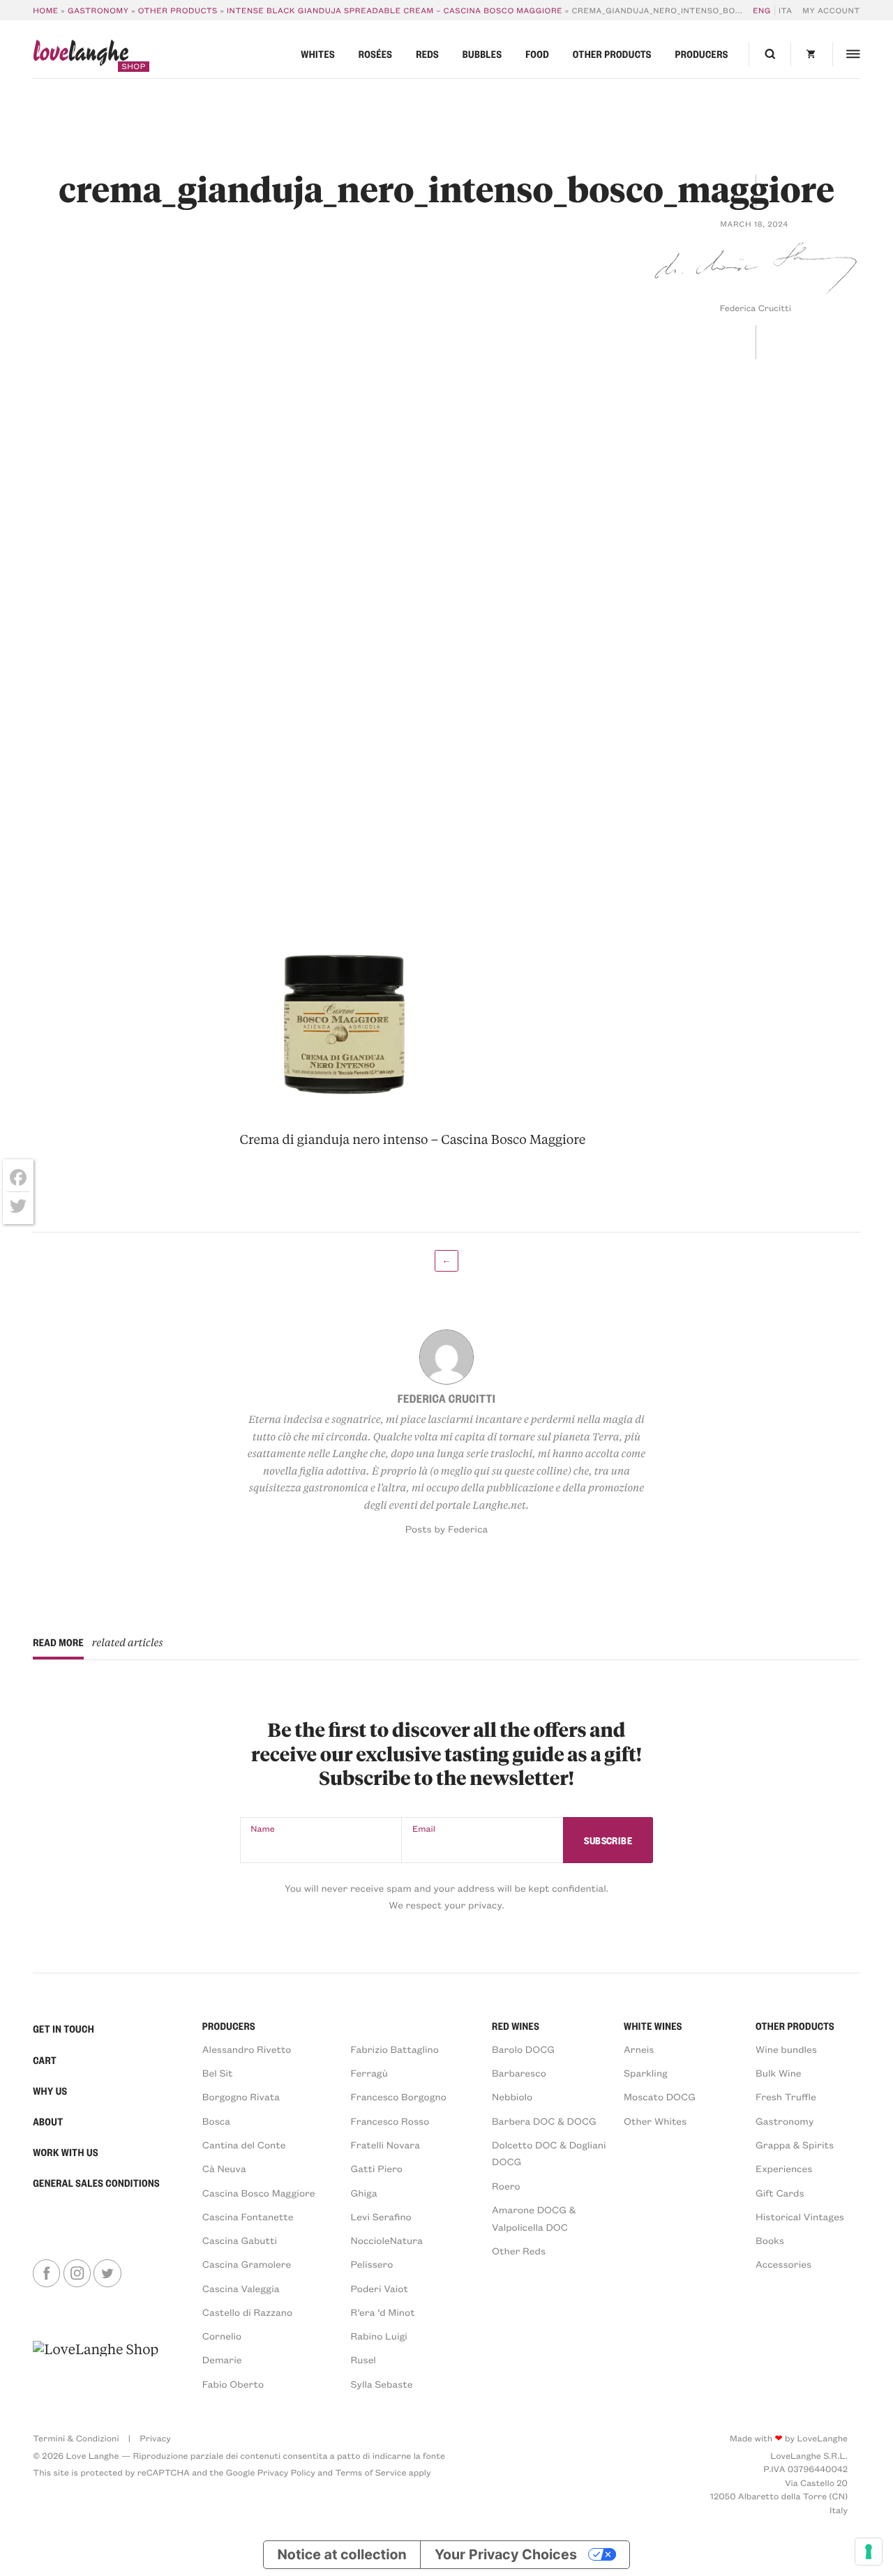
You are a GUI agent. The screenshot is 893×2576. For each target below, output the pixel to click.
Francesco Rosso (390, 2121)
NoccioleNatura (387, 2240)
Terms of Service (371, 2473)
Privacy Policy (286, 2473)
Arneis (639, 2049)
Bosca (216, 2121)
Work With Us (66, 2153)
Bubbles (482, 54)
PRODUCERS (229, 2026)
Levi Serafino (381, 2216)
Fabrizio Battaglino (395, 2049)
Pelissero (372, 2264)
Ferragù (369, 2073)
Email (424, 1829)
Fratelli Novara (385, 2145)
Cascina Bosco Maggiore (259, 2193)
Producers (702, 54)
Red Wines (516, 2026)
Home (46, 10)
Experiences (784, 2168)
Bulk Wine (779, 2073)
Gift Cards (780, 2193)
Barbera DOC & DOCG (544, 2121)
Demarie (222, 2359)
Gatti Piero (377, 2168)
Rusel (363, 2359)
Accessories (783, 2264)
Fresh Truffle (786, 2096)
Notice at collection (342, 2554)
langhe (81, 55)
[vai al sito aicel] (96, 2365)
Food (537, 54)
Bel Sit (218, 2073)
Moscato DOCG (660, 2096)
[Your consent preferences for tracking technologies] (869, 2552)
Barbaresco (519, 2073)
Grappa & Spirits (795, 2145)
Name (262, 1829)
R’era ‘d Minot (383, 2312)
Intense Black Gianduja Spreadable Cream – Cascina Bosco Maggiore (395, 10)
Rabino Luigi (379, 2336)
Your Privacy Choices (506, 2554)
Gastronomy (98, 10)
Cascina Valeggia (241, 2288)
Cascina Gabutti (240, 2240)
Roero (506, 2186)
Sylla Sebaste (382, 2384)
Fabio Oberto (233, 2384)
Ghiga (364, 2193)
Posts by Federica (447, 1529)
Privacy (155, 2439)
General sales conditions (96, 2183)
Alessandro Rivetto (247, 2049)
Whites (318, 54)
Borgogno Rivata (241, 2096)
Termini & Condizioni (76, 2439)
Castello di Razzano (247, 2312)
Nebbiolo (512, 2096)
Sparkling (646, 2073)
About (48, 2122)
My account (831, 10)
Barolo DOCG (523, 2049)
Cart (45, 2061)
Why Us (50, 2091)
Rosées (376, 54)
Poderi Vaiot (380, 2288)
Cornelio (222, 2336)
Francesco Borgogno (399, 2096)
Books (770, 2240)
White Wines (653, 2026)
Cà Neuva (224, 2168)
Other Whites (655, 2121)
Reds (427, 54)
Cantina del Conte (244, 2145)
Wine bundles (786, 2049)
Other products (178, 10)
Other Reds (519, 2251)
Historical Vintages (800, 2216)
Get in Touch (63, 2029)
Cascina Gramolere (247, 2264)
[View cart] (811, 54)
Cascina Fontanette (248, 2216)
